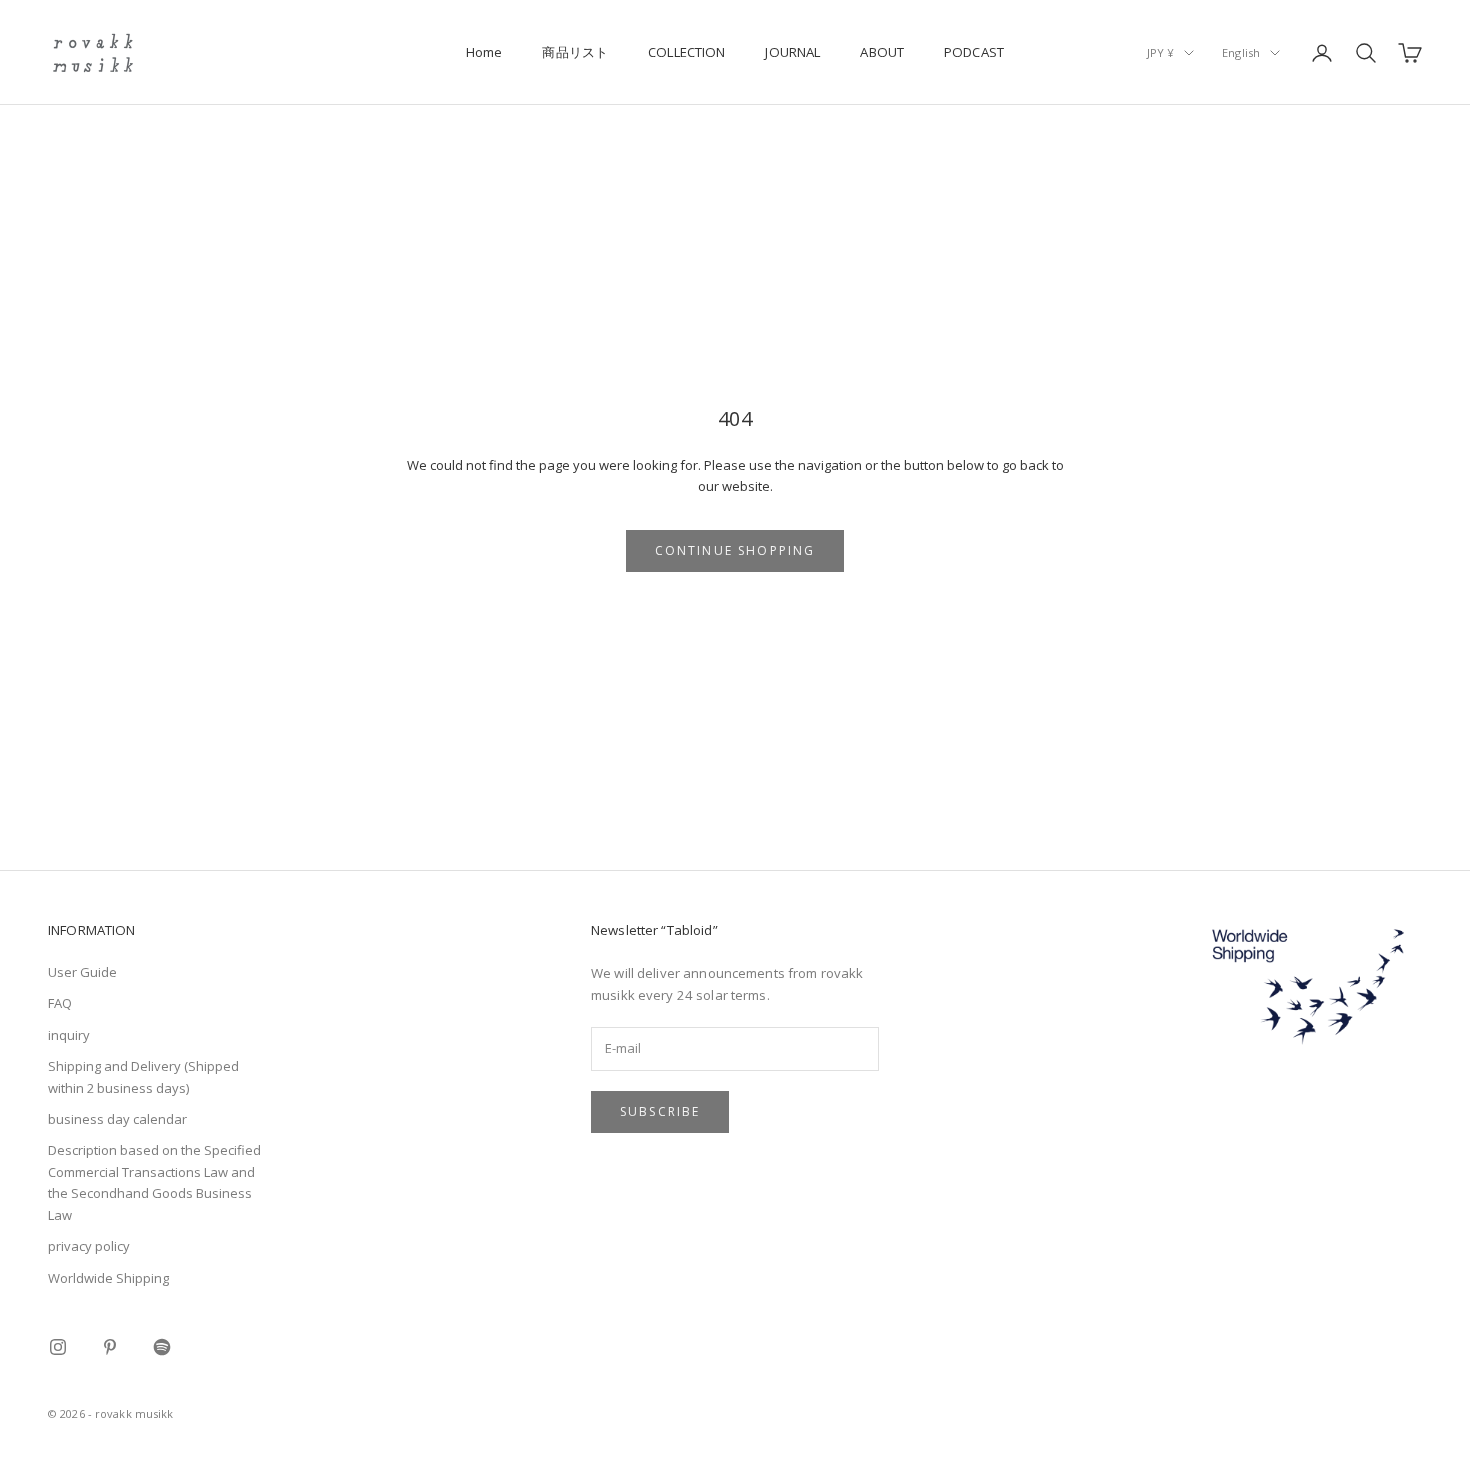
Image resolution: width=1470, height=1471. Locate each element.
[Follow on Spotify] (162, 1347)
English (1241, 52)
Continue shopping (735, 550)
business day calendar (117, 1119)
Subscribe (660, 1111)
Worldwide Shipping (108, 1278)
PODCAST (974, 52)
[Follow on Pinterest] (110, 1347)
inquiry (69, 1035)
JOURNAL (792, 52)
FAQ (60, 1003)
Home (484, 52)
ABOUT (882, 52)
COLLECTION (686, 52)
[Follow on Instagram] (58, 1347)
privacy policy (89, 1246)
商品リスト (575, 52)
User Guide (82, 972)
